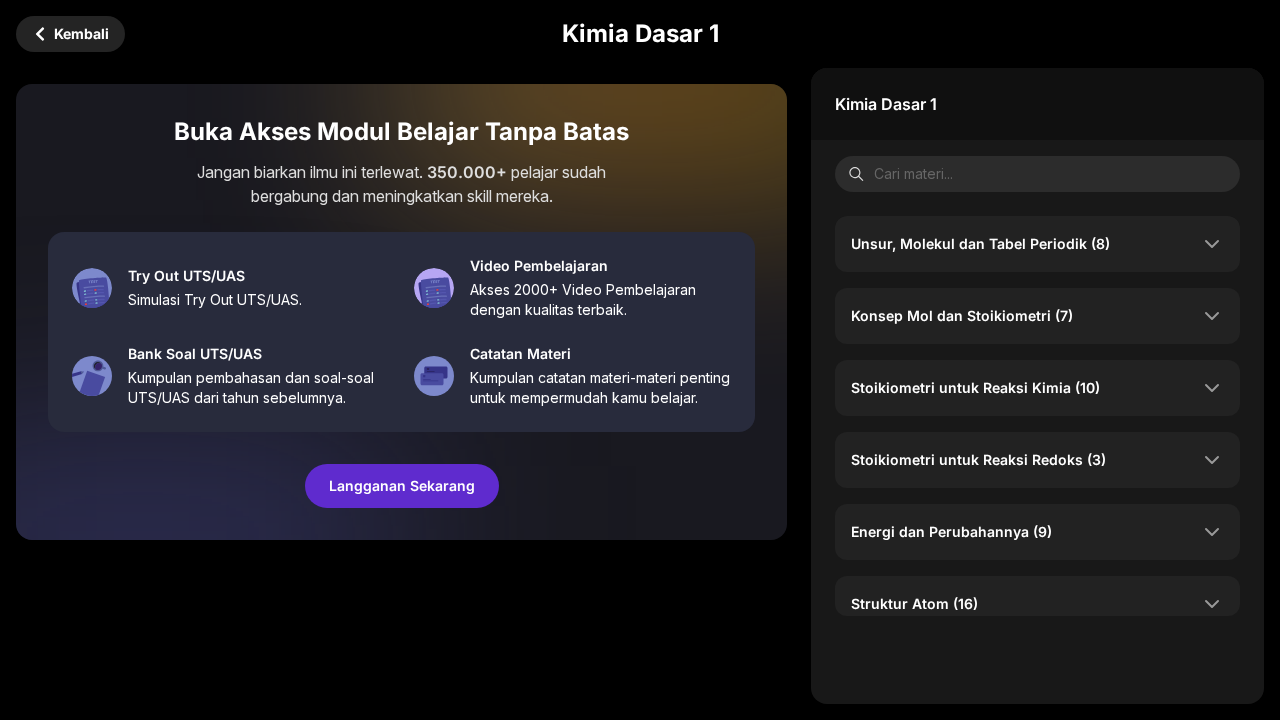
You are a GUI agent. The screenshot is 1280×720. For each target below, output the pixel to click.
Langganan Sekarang (402, 485)
